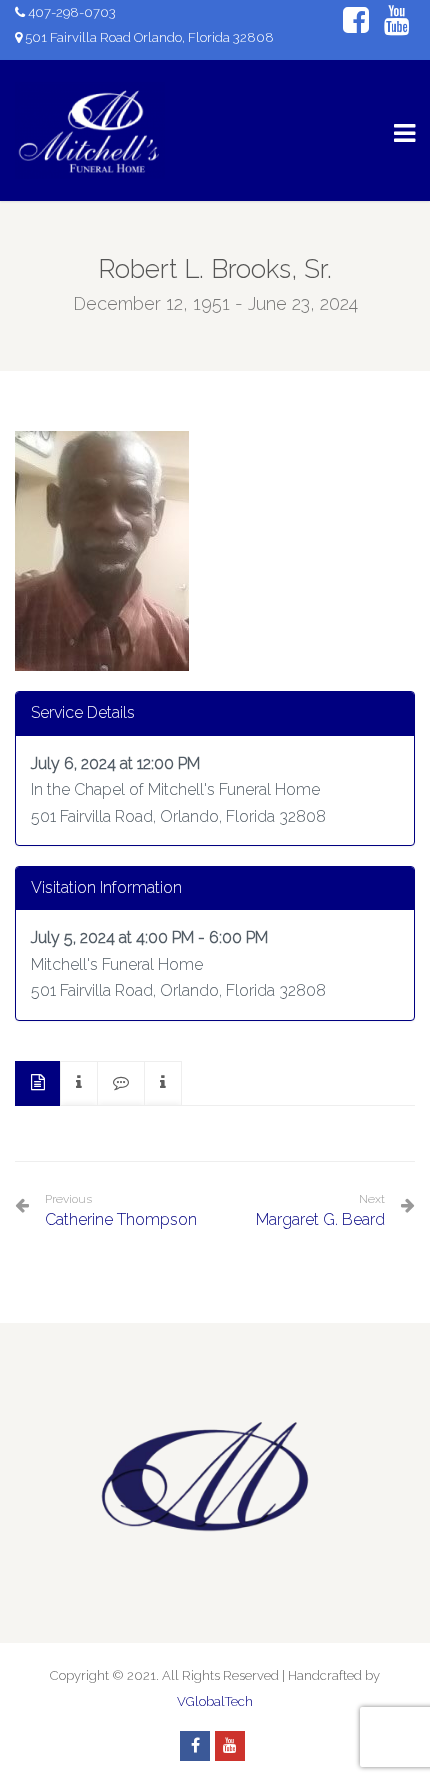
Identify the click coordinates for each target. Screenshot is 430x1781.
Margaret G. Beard (320, 1219)
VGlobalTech (215, 1701)
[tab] (38, 1083)
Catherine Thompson (121, 1210)
